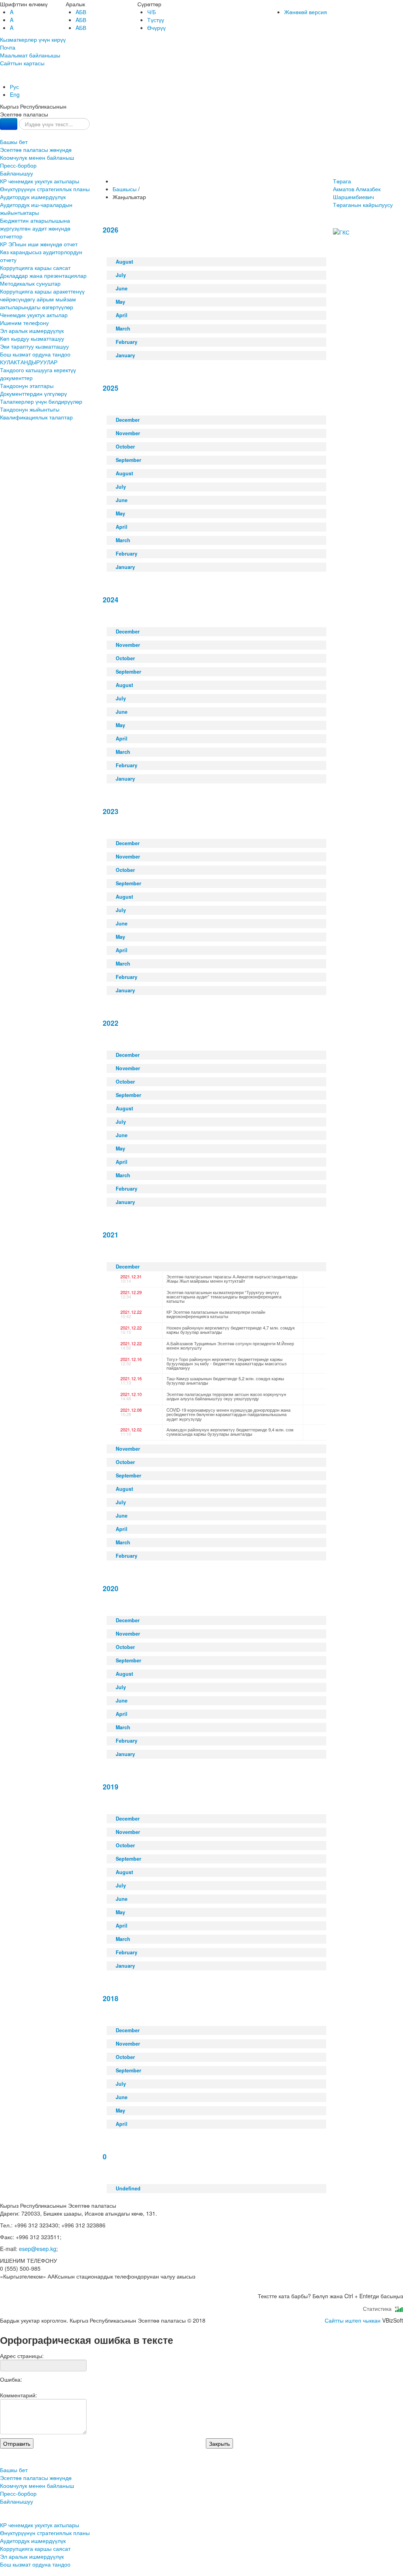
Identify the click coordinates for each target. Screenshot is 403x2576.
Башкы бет (14, 142)
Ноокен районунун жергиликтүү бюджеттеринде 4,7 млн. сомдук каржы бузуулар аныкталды (231, 1330)
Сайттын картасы (22, 63)
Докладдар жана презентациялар (43, 275)
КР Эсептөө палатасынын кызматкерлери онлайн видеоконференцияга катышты (216, 1314)
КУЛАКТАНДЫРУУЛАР (29, 362)
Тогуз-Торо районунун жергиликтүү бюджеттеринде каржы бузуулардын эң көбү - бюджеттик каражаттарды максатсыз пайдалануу (226, 1363)
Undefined (128, 2188)
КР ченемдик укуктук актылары (40, 181)
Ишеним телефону (24, 323)
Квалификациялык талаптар (36, 417)
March (123, 329)
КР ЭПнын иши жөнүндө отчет (39, 244)
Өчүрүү (156, 28)
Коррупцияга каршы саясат (35, 268)
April (122, 315)
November (128, 433)
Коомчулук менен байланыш (37, 157)
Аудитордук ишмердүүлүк (33, 197)
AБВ (81, 12)
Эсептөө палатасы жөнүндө (36, 150)
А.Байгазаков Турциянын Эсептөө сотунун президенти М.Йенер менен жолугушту (230, 1345)
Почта (8, 47)
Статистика (379, 2308)
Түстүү (156, 20)
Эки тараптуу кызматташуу (34, 346)
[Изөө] (9, 124)
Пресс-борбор (18, 165)
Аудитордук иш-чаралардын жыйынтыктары (36, 209)
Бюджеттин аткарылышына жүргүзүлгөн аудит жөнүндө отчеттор (35, 228)
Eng (15, 94)
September (128, 460)
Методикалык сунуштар (30, 283)
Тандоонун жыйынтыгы (30, 409)
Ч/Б (152, 12)
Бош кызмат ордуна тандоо (35, 354)
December (128, 420)
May (120, 302)
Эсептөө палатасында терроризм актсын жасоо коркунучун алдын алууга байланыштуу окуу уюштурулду (226, 1396)
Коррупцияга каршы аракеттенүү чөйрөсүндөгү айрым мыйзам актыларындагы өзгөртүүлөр (42, 299)
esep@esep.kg (38, 2249)
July (121, 275)
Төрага (357, 189)
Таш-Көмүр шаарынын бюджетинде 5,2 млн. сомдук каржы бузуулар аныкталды (225, 1380)
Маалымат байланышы (30, 55)
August (124, 262)
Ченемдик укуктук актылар (34, 315)
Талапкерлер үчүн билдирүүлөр (41, 401)
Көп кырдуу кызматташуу (32, 338)
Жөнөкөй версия (306, 12)
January (125, 355)
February (127, 342)
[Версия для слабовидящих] (1, 79)
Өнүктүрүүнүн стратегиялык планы (45, 189)
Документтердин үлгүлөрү (33, 393)
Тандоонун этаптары (27, 386)
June (122, 288)
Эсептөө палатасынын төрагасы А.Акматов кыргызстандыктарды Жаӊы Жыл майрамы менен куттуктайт (232, 1279)
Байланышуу (17, 173)
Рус (14, 87)
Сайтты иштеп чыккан (353, 2320)
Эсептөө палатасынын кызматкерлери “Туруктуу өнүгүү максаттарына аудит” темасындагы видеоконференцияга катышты (224, 1296)
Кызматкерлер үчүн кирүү (33, 39)
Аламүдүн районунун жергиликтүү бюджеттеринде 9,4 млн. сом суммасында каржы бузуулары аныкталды (230, 1432)
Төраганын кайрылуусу (363, 205)
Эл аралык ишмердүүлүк (32, 331)
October (125, 447)
